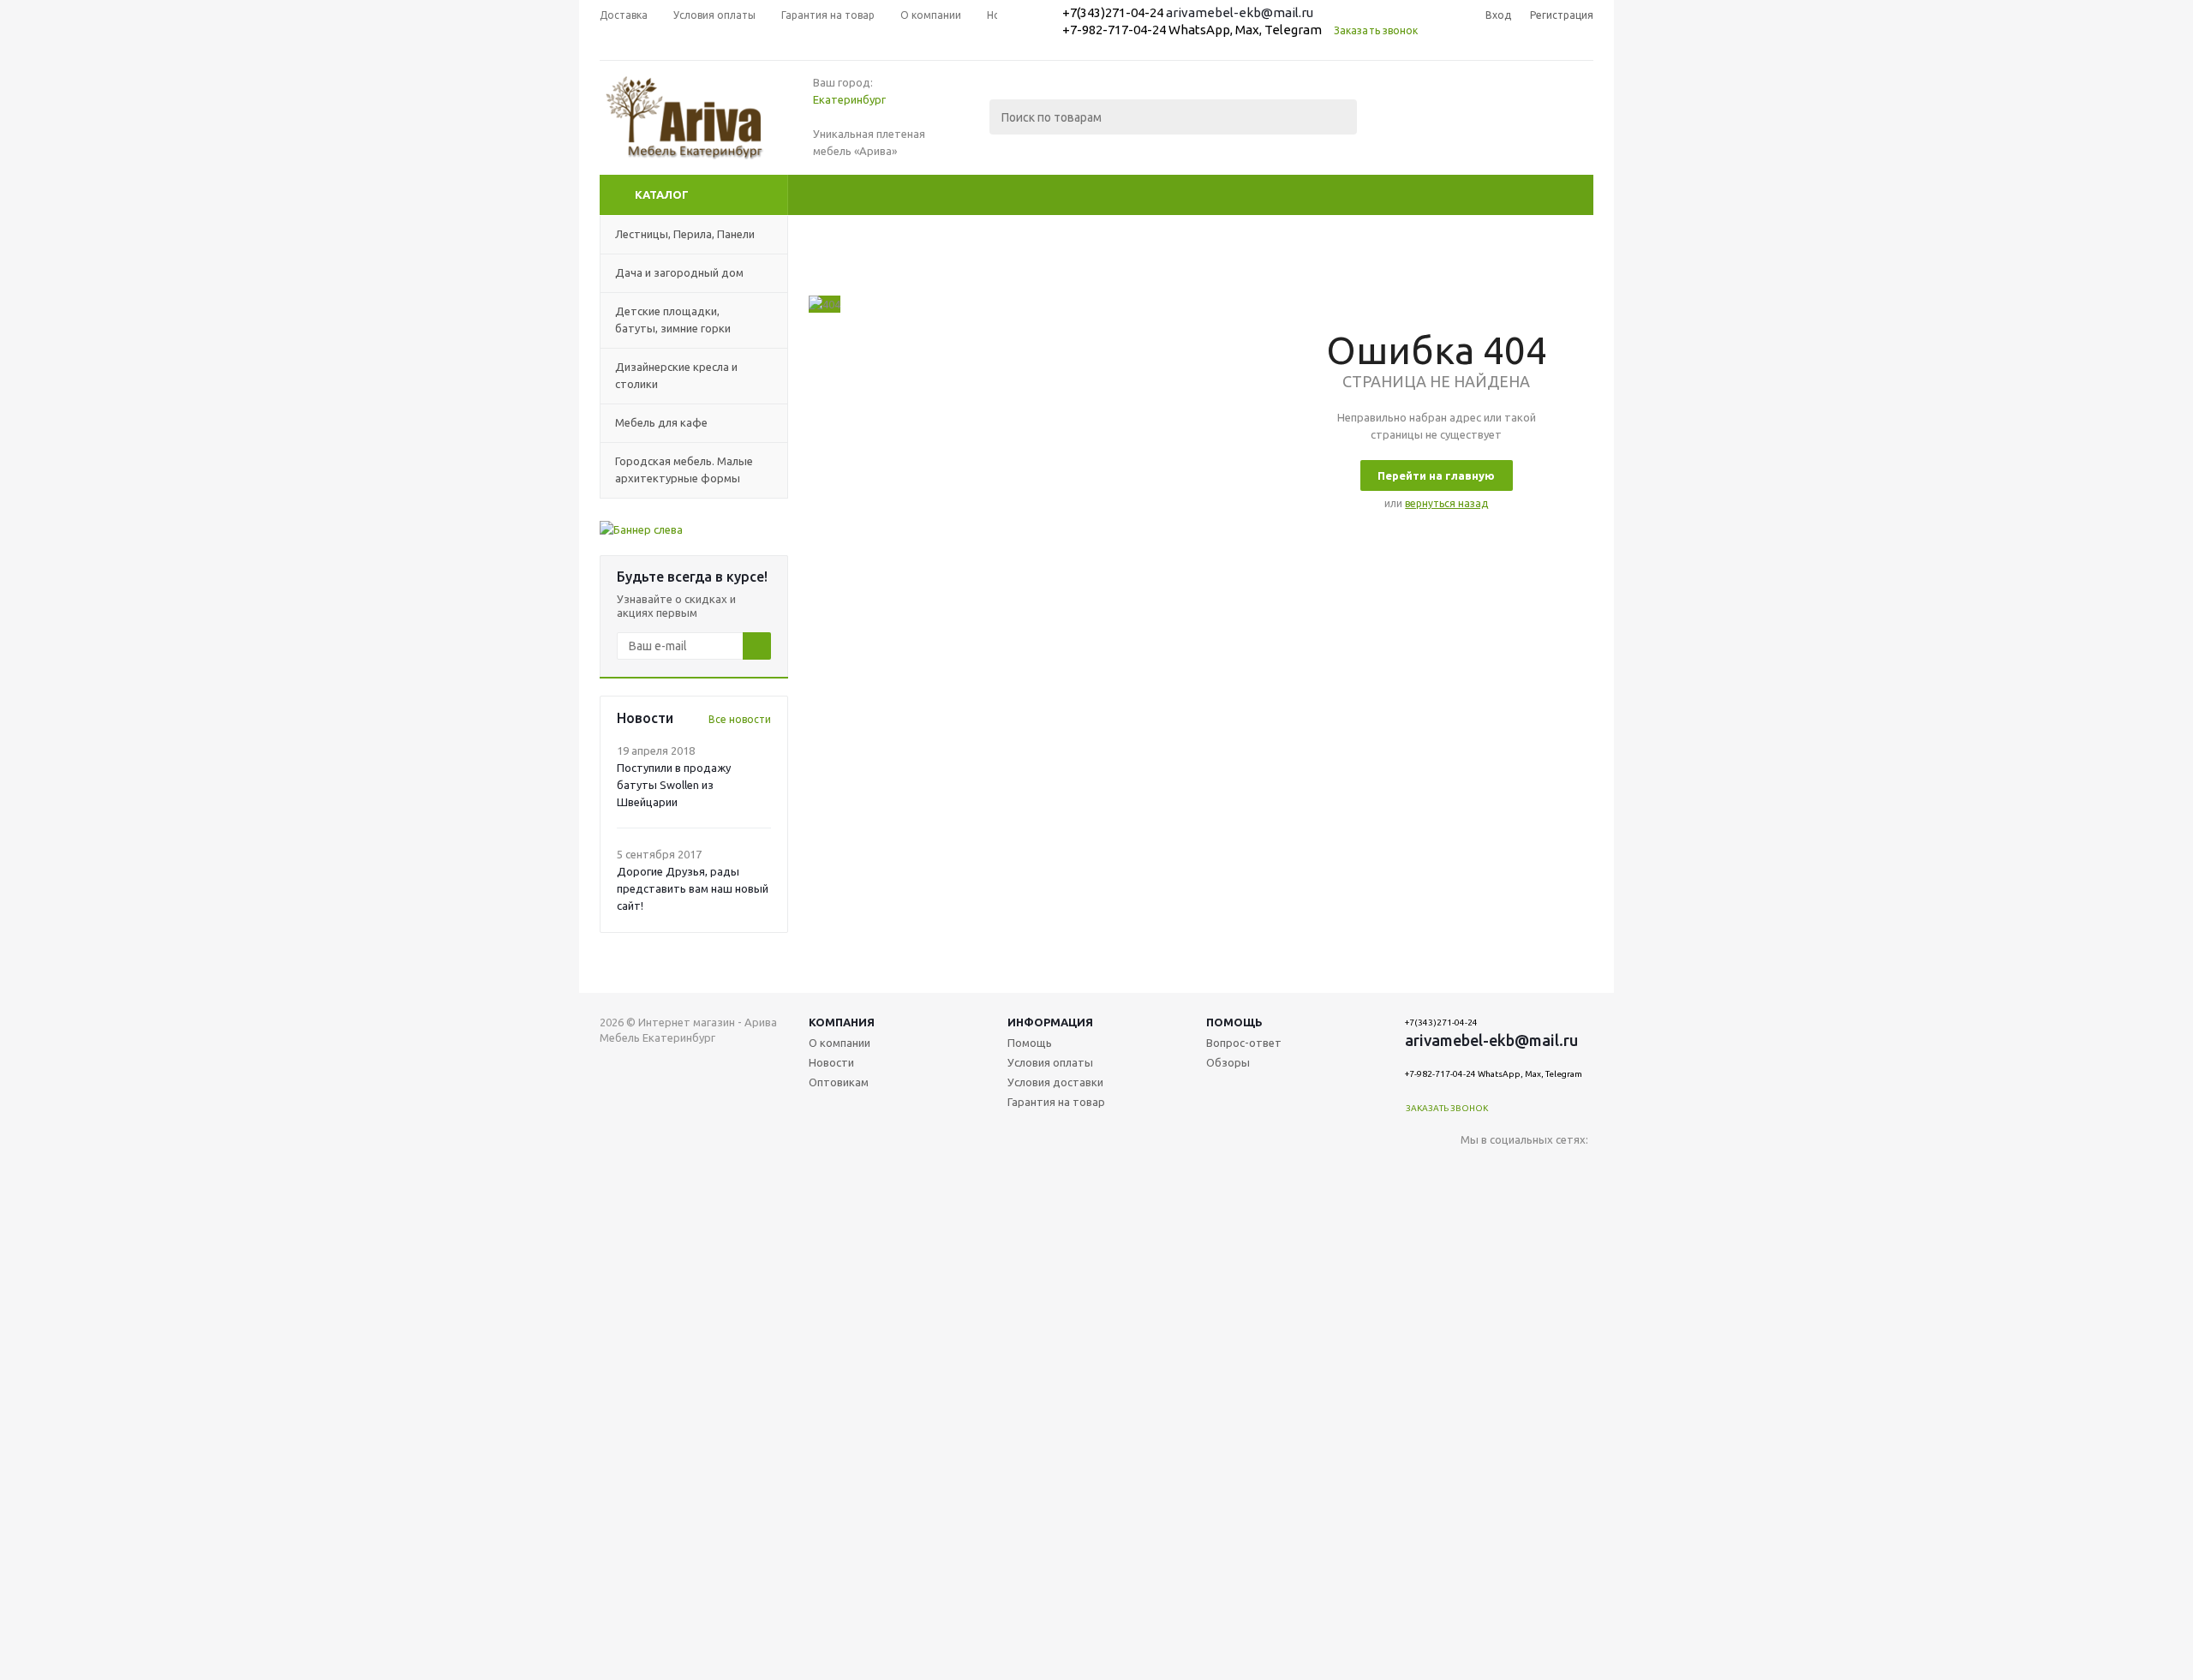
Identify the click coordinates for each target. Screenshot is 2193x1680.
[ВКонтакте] (1474, 1168)
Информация (1050, 1022)
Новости (831, 1062)
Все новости (740, 719)
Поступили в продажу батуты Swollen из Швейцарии (674, 785)
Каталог (662, 194)
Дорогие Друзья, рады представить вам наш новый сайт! (693, 888)
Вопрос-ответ (1244, 1043)
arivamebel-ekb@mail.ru (1240, 12)
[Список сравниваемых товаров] (1405, 129)
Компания (842, 1022)
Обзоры (1228, 1062)
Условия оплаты (1050, 1062)
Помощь (1234, 1022)
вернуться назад (1446, 503)
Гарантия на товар (1056, 1102)
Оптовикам (839, 1082)
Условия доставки (1055, 1082)
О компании (840, 1043)
